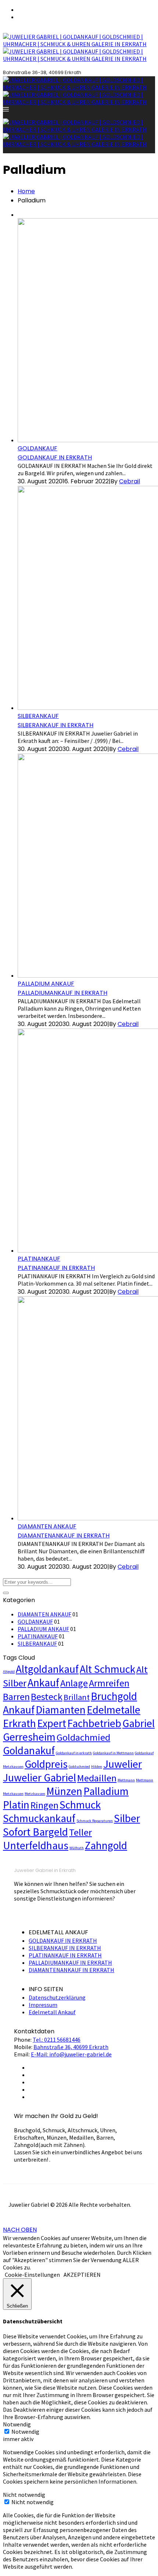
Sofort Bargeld (35, 1832)
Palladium (106, 1791)
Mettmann (126, 1780)
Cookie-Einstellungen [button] (32, 2275)
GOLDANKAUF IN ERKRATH (55, 457)
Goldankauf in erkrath (74, 1753)
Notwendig (25, 2432)
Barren (16, 1696)
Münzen (64, 1791)
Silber (127, 1818)
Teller (80, 1832)
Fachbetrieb (94, 1723)
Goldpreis (46, 1764)
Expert (52, 1723)
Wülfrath (77, 1848)
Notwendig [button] (17, 2424)
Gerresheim (29, 1737)
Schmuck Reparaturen (95, 1821)
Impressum (43, 2005)
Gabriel (139, 1723)
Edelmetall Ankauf (52, 2012)
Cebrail (130, 481)
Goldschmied (79, 1767)
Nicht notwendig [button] (24, 2495)
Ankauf (43, 1683)
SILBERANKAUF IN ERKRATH (55, 725)
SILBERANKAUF (38, 716)
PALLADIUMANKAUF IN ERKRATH (62, 993)
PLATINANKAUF (39, 1259)
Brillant (77, 1697)
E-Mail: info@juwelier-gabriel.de (71, 2054)
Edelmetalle (114, 1710)
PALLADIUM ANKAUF (46, 984)
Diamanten (61, 1710)
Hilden (97, 1767)
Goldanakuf (29, 1750)
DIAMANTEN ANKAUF (47, 1526)
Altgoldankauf (47, 1669)
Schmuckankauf (39, 1818)
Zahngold (106, 1845)
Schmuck (80, 1805)
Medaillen (97, 1778)
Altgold (9, 1672)
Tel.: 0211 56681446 (57, 2040)
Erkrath (19, 1723)
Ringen (44, 1805)
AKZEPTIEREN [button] (82, 2275)
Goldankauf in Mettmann (113, 1753)
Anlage (74, 1683)
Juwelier (123, 1764)
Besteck (47, 1696)
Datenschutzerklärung (57, 1997)
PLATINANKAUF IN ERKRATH (56, 1268)
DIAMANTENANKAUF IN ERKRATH (64, 1536)
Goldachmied (83, 1737)
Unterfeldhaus (36, 1845)
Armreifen (109, 1683)
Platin (16, 1805)
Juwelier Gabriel (39, 1778)
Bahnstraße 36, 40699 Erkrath (71, 2047)
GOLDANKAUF (37, 448)
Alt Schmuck (107, 1669)
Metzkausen (35, 1794)
